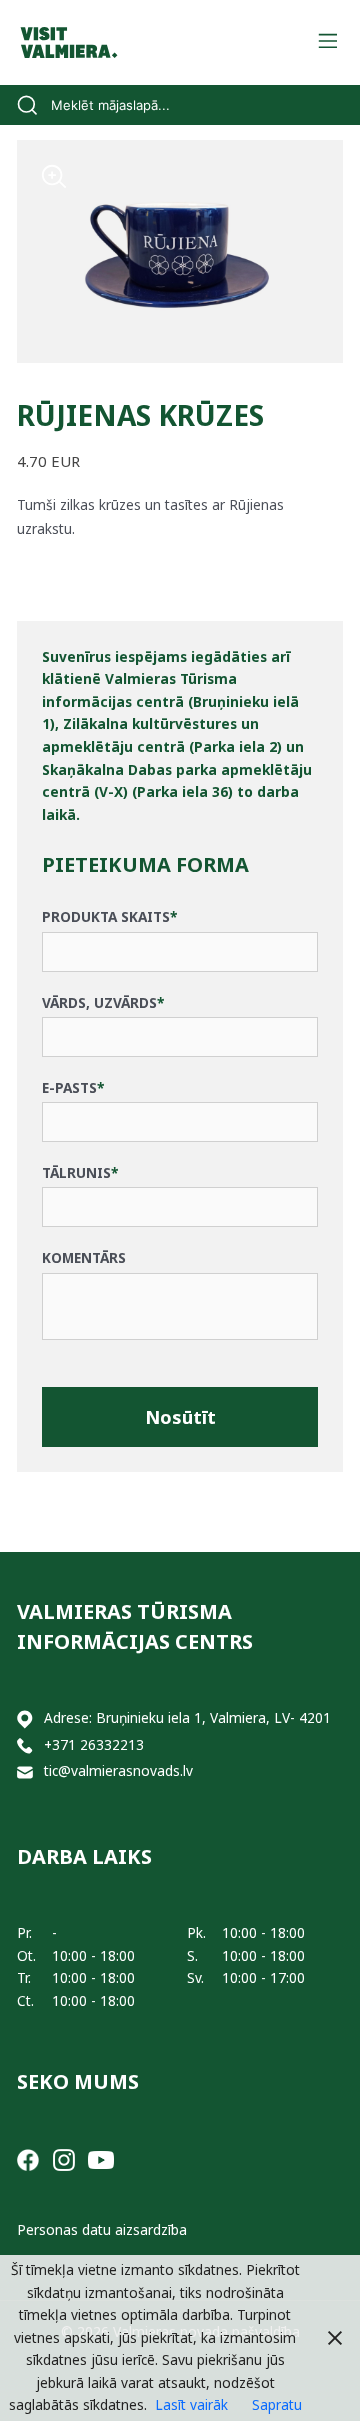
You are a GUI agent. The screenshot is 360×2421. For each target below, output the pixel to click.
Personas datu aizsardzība (102, 2229)
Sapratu (277, 2404)
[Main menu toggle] (327, 42)
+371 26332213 (94, 1744)
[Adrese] (25, 1718)
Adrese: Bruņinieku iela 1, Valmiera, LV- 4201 (187, 1717)
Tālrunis (80, 1172)
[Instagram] (64, 2157)
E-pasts (73, 1087)
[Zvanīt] (25, 1745)
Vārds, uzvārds (103, 1002)
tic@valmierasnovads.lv (118, 1770)
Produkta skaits (109, 916)
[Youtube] (101, 2157)
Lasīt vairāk (191, 2404)
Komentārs (84, 1257)
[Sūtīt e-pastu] (25, 1771)
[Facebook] (28, 2157)
